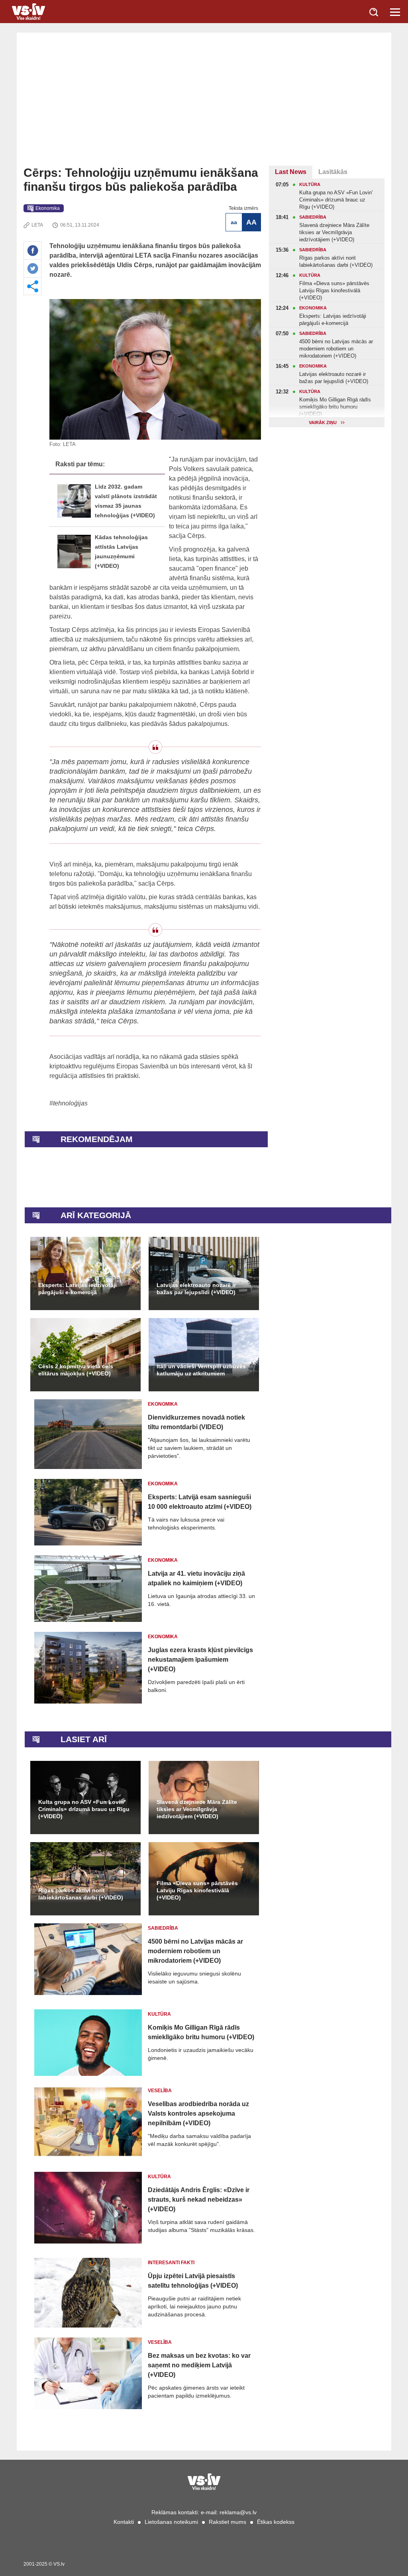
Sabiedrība (163, 1928)
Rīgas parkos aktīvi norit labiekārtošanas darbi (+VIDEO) (81, 1894)
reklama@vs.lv (238, 2512)
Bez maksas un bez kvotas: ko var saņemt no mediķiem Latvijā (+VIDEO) (199, 2365)
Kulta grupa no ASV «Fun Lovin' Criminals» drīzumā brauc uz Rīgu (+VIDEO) (84, 1809)
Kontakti (124, 2522)
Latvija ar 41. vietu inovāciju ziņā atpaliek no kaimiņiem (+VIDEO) (196, 1578)
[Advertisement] (204, 106)
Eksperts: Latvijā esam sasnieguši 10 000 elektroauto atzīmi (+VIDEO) (200, 1502)
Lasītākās (333, 172)
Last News (291, 172)
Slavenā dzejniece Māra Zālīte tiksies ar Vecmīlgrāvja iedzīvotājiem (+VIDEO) (197, 1809)
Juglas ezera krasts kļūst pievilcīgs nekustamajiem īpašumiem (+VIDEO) (200, 1660)
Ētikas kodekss (276, 2522)
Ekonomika (48, 208)
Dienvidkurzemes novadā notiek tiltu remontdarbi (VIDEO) (196, 1422)
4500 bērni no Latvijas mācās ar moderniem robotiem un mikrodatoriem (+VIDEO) (195, 1951)
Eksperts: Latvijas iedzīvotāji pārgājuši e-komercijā (77, 1289)
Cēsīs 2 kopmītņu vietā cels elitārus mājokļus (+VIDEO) (76, 1370)
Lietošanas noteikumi (171, 2522)
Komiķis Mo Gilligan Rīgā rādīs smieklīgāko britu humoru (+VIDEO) (201, 2032)
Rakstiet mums (228, 2522)
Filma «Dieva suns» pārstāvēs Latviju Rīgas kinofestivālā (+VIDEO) (197, 1890)
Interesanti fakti (171, 2263)
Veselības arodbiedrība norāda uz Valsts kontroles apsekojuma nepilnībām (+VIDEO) (198, 2113)
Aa (234, 222)
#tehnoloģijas (69, 1103)
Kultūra (159, 2014)
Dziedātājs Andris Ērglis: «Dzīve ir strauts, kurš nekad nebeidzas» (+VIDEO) (199, 2199)
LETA (37, 225)
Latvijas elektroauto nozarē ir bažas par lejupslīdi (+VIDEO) (196, 1289)
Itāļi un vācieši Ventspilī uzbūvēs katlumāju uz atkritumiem (201, 1370)
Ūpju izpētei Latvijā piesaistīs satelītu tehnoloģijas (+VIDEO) (193, 2281)
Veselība (160, 2091)
